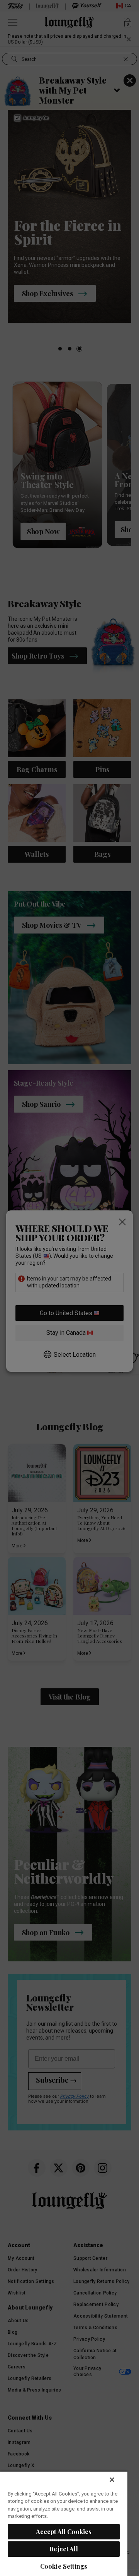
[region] (64, 2523)
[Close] (112, 2480)
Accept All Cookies (64, 2532)
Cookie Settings (64, 2566)
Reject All (64, 2549)
